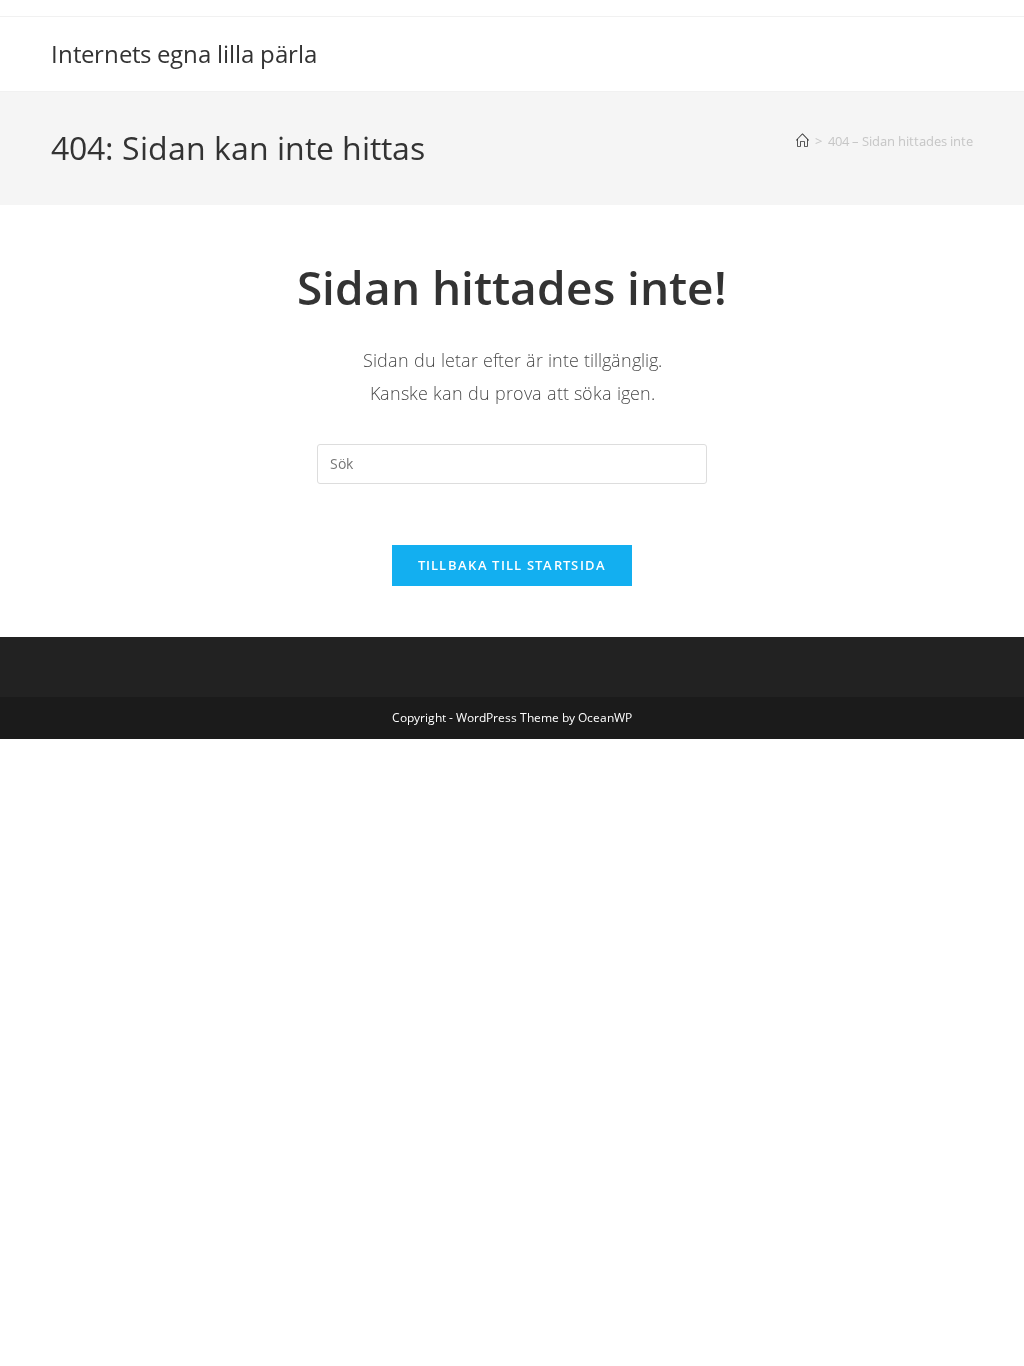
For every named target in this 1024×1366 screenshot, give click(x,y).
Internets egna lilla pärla (184, 53)
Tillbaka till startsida (512, 565)
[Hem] (802, 141)
